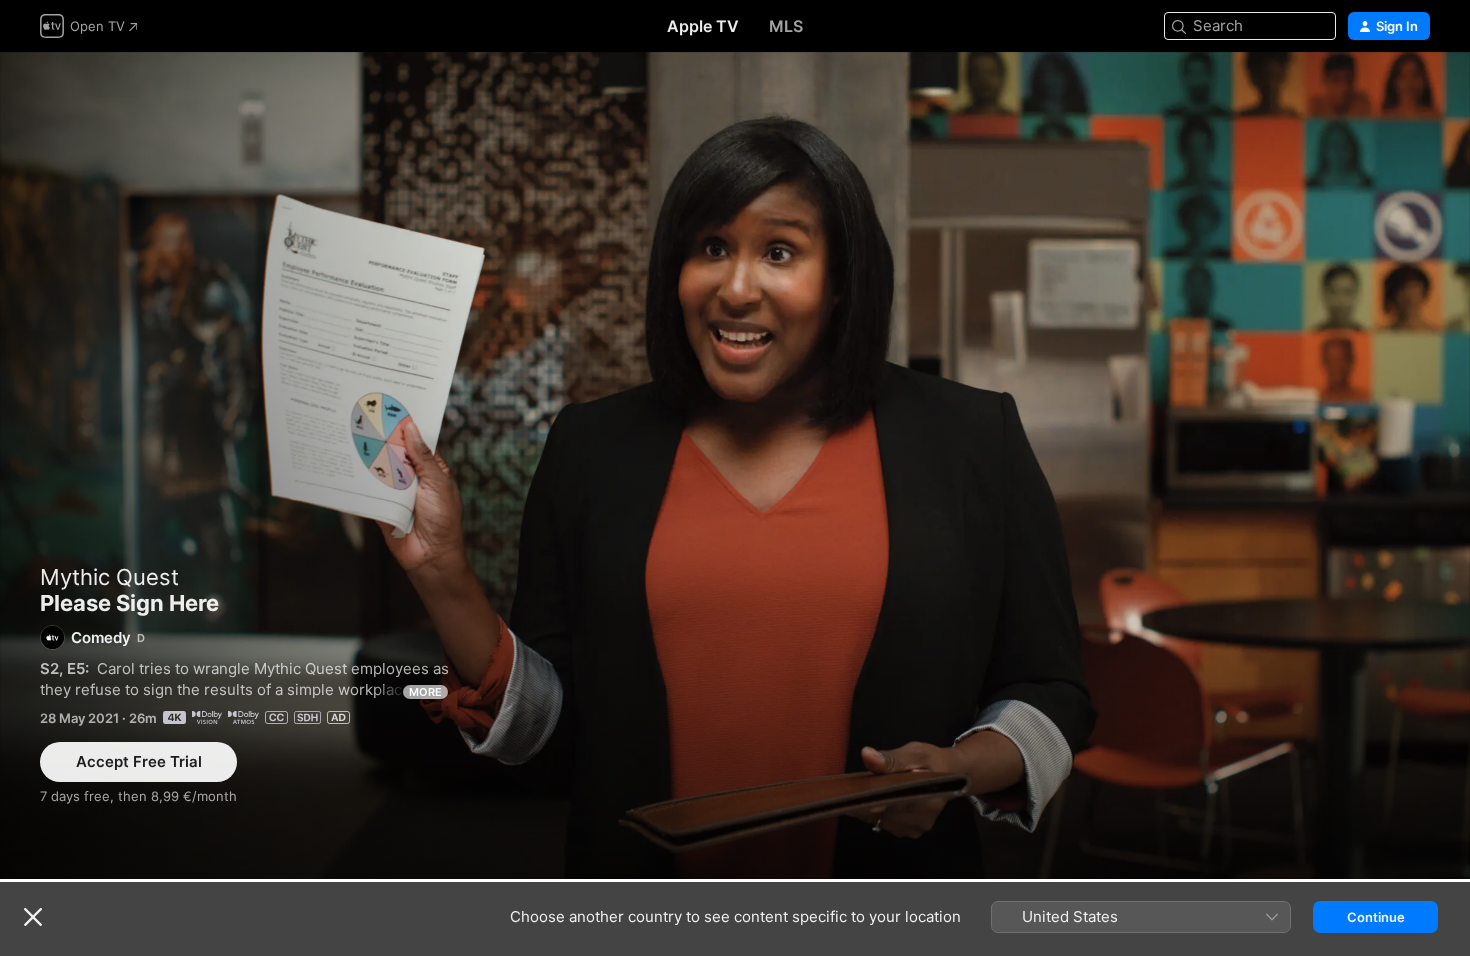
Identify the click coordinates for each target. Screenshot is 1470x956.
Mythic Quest (109, 577)
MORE (425, 692)
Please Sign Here (735, 465)
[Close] (33, 917)
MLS (786, 26)
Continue (1376, 917)
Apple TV (703, 26)
